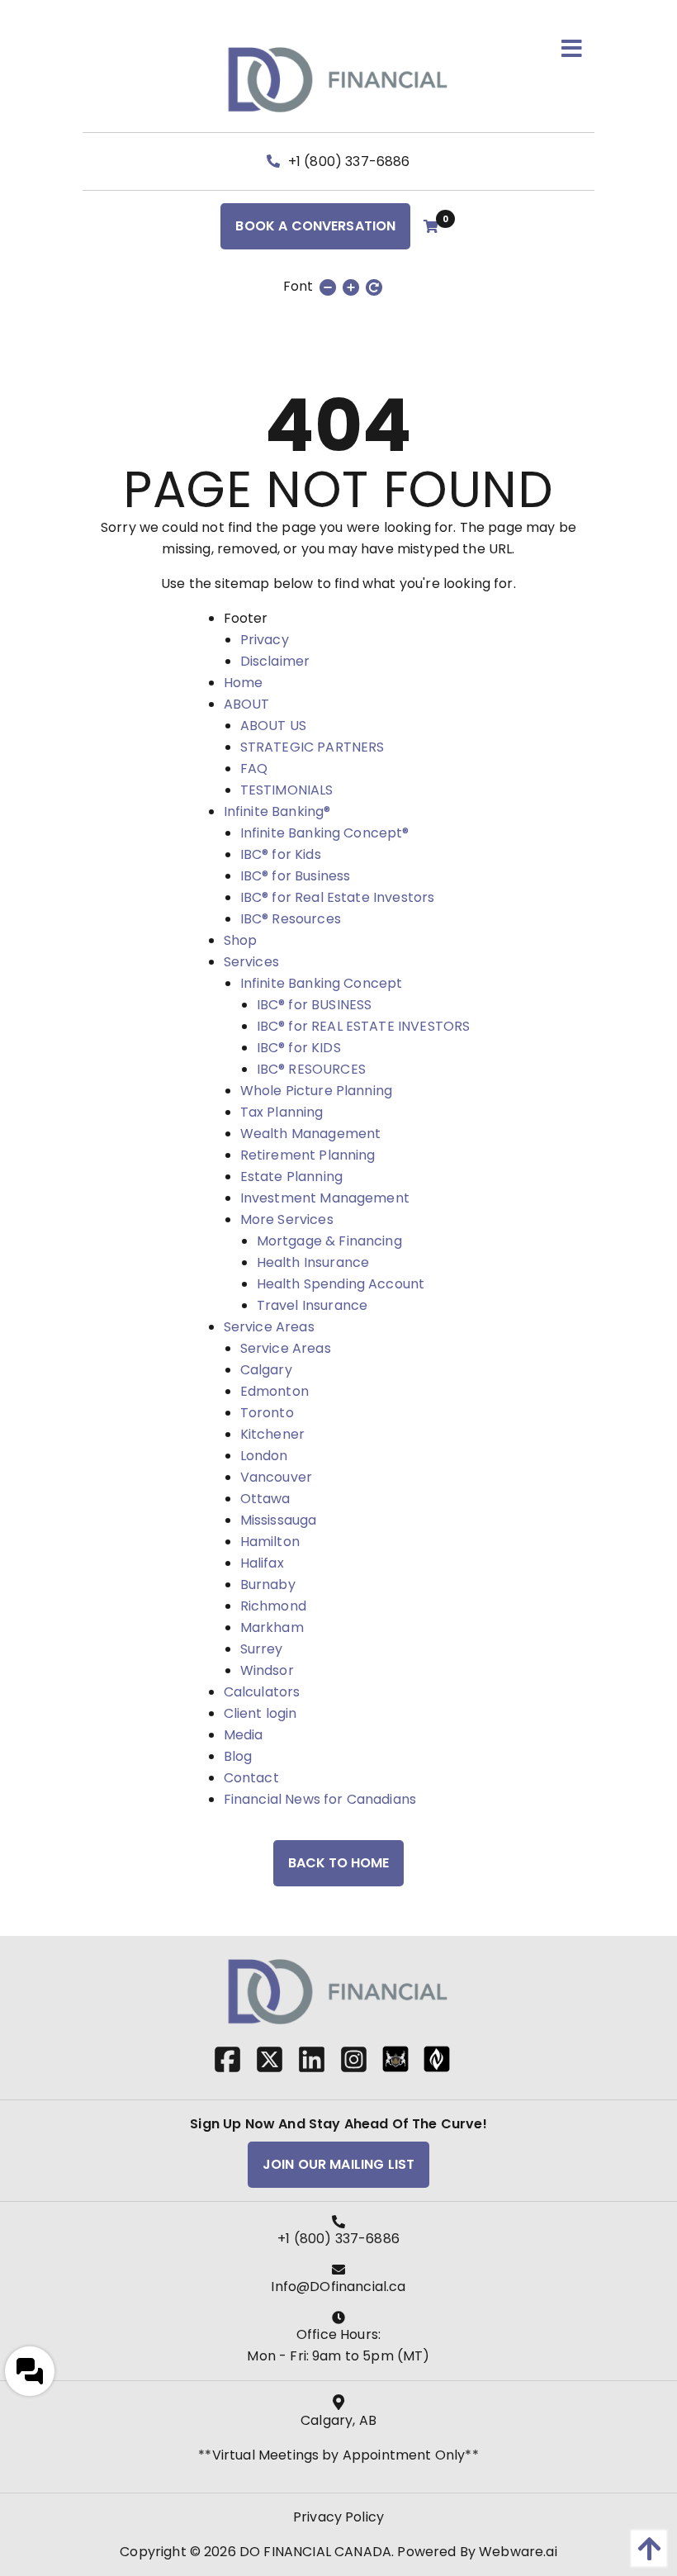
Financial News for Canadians (320, 1799)
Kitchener (272, 1434)
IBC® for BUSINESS (315, 1005)
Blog (238, 1756)
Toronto (267, 1413)
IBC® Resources (291, 919)
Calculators (262, 1692)
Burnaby (268, 1585)
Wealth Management (311, 1134)
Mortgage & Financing (329, 1241)
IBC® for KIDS (299, 1048)
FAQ (254, 769)
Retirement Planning (308, 1155)
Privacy (265, 640)
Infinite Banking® (277, 811)
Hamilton (270, 1542)
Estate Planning (291, 1177)
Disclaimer (275, 661)
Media (244, 1735)
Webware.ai (518, 2552)
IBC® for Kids (281, 854)
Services (251, 962)
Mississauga (279, 1520)
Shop (241, 940)
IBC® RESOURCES (311, 1069)
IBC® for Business (296, 876)
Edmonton (275, 1391)
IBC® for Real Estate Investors (338, 897)
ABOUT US (273, 726)
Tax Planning (282, 1112)
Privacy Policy (338, 2517)
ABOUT (247, 704)
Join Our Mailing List (338, 2164)
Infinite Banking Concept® (325, 833)
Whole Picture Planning (317, 1091)
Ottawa (265, 1499)
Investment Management (325, 1198)
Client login (260, 1713)
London (264, 1456)
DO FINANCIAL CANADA (315, 2552)
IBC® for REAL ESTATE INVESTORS (364, 1026)
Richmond (273, 1606)
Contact (251, 1778)
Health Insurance (313, 1262)
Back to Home (338, 1863)
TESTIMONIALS (287, 790)
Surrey (262, 1649)
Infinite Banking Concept (322, 983)
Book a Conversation (315, 226)
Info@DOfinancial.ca (338, 2287)
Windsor (267, 1670)
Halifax (262, 1563)
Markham (272, 1627)
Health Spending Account (341, 1284)
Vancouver (276, 1477)
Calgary (266, 1370)
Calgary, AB (338, 2420)
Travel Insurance (312, 1305)
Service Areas (269, 1327)
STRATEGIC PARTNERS (312, 747)
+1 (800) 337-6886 (348, 161)
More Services (287, 1219)
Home (244, 683)
